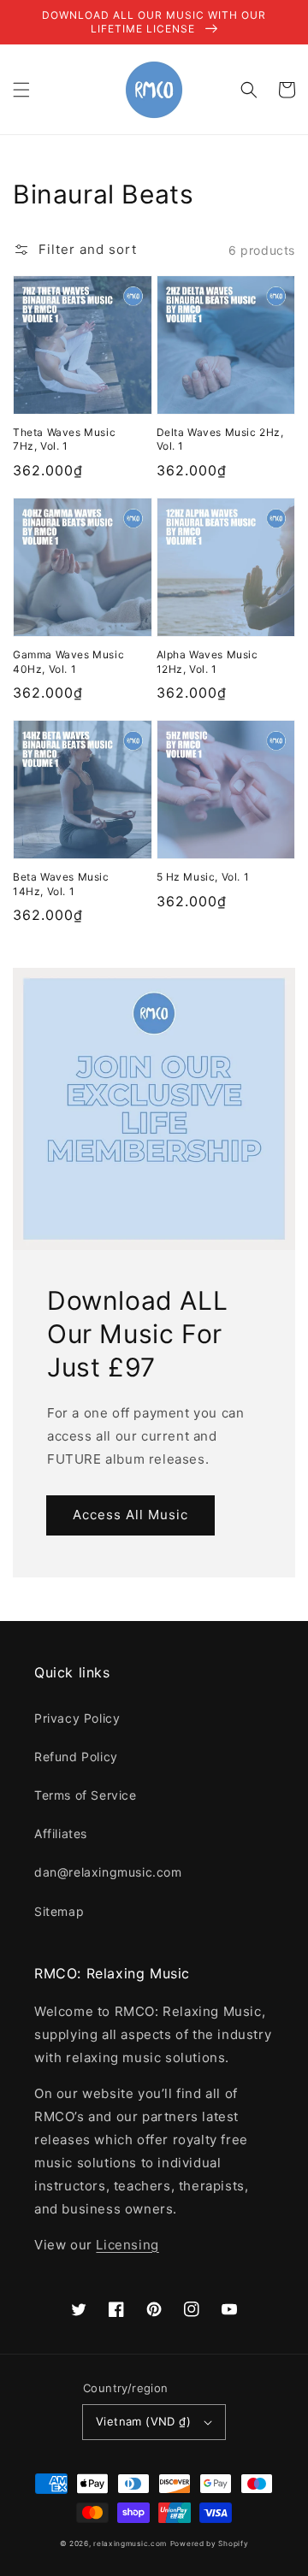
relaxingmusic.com (130, 2544)
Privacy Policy (77, 1718)
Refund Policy (76, 1757)
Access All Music (130, 1515)
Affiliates (61, 1833)
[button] (21, 90)
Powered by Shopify (210, 2544)
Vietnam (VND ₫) (143, 2421)
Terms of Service (86, 1795)
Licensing (127, 2245)
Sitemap (59, 1911)
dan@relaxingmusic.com (108, 1872)
